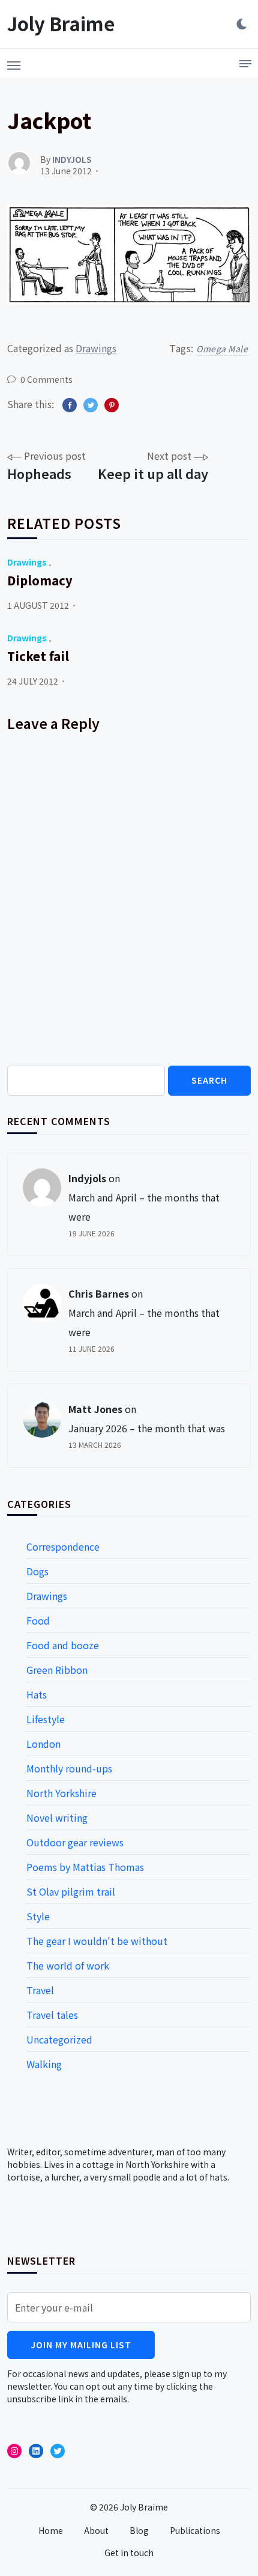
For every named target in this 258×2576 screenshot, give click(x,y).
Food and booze (63, 1645)
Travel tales (52, 2015)
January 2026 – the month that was (147, 1428)
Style (38, 1916)
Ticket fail (38, 656)
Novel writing (57, 1818)
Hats (37, 1694)
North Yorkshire (61, 1793)
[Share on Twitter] (91, 405)
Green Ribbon (57, 1670)
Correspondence (63, 1546)
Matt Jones (95, 1409)
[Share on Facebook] (70, 405)
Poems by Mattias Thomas (85, 1867)
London (43, 1744)
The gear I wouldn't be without (97, 1941)
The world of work (68, 1965)
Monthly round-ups (69, 1768)
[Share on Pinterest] (112, 405)
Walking (44, 2064)
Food (38, 1620)
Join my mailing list (81, 2345)
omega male (222, 349)
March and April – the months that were (144, 1207)
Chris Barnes (99, 1293)
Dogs (37, 1571)
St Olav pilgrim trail (71, 1891)
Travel (40, 1990)
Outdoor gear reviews (75, 1842)
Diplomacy (40, 580)
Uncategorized (59, 2039)
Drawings (96, 348)
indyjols (87, 1178)
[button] (14, 62)
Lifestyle (46, 1719)
